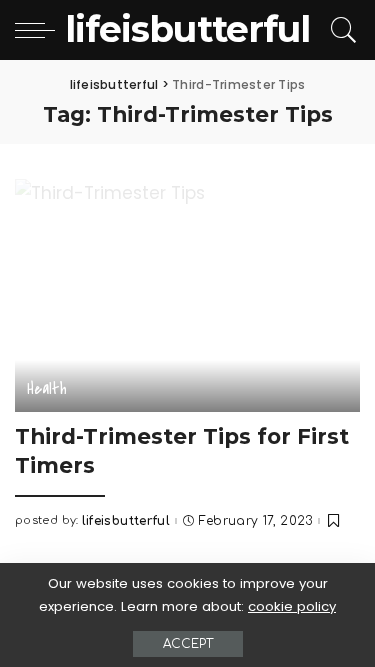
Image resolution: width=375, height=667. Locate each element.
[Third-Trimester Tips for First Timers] (187, 295)
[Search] (340, 30)
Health (47, 388)
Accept (188, 644)
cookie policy (292, 606)
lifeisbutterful (126, 521)
